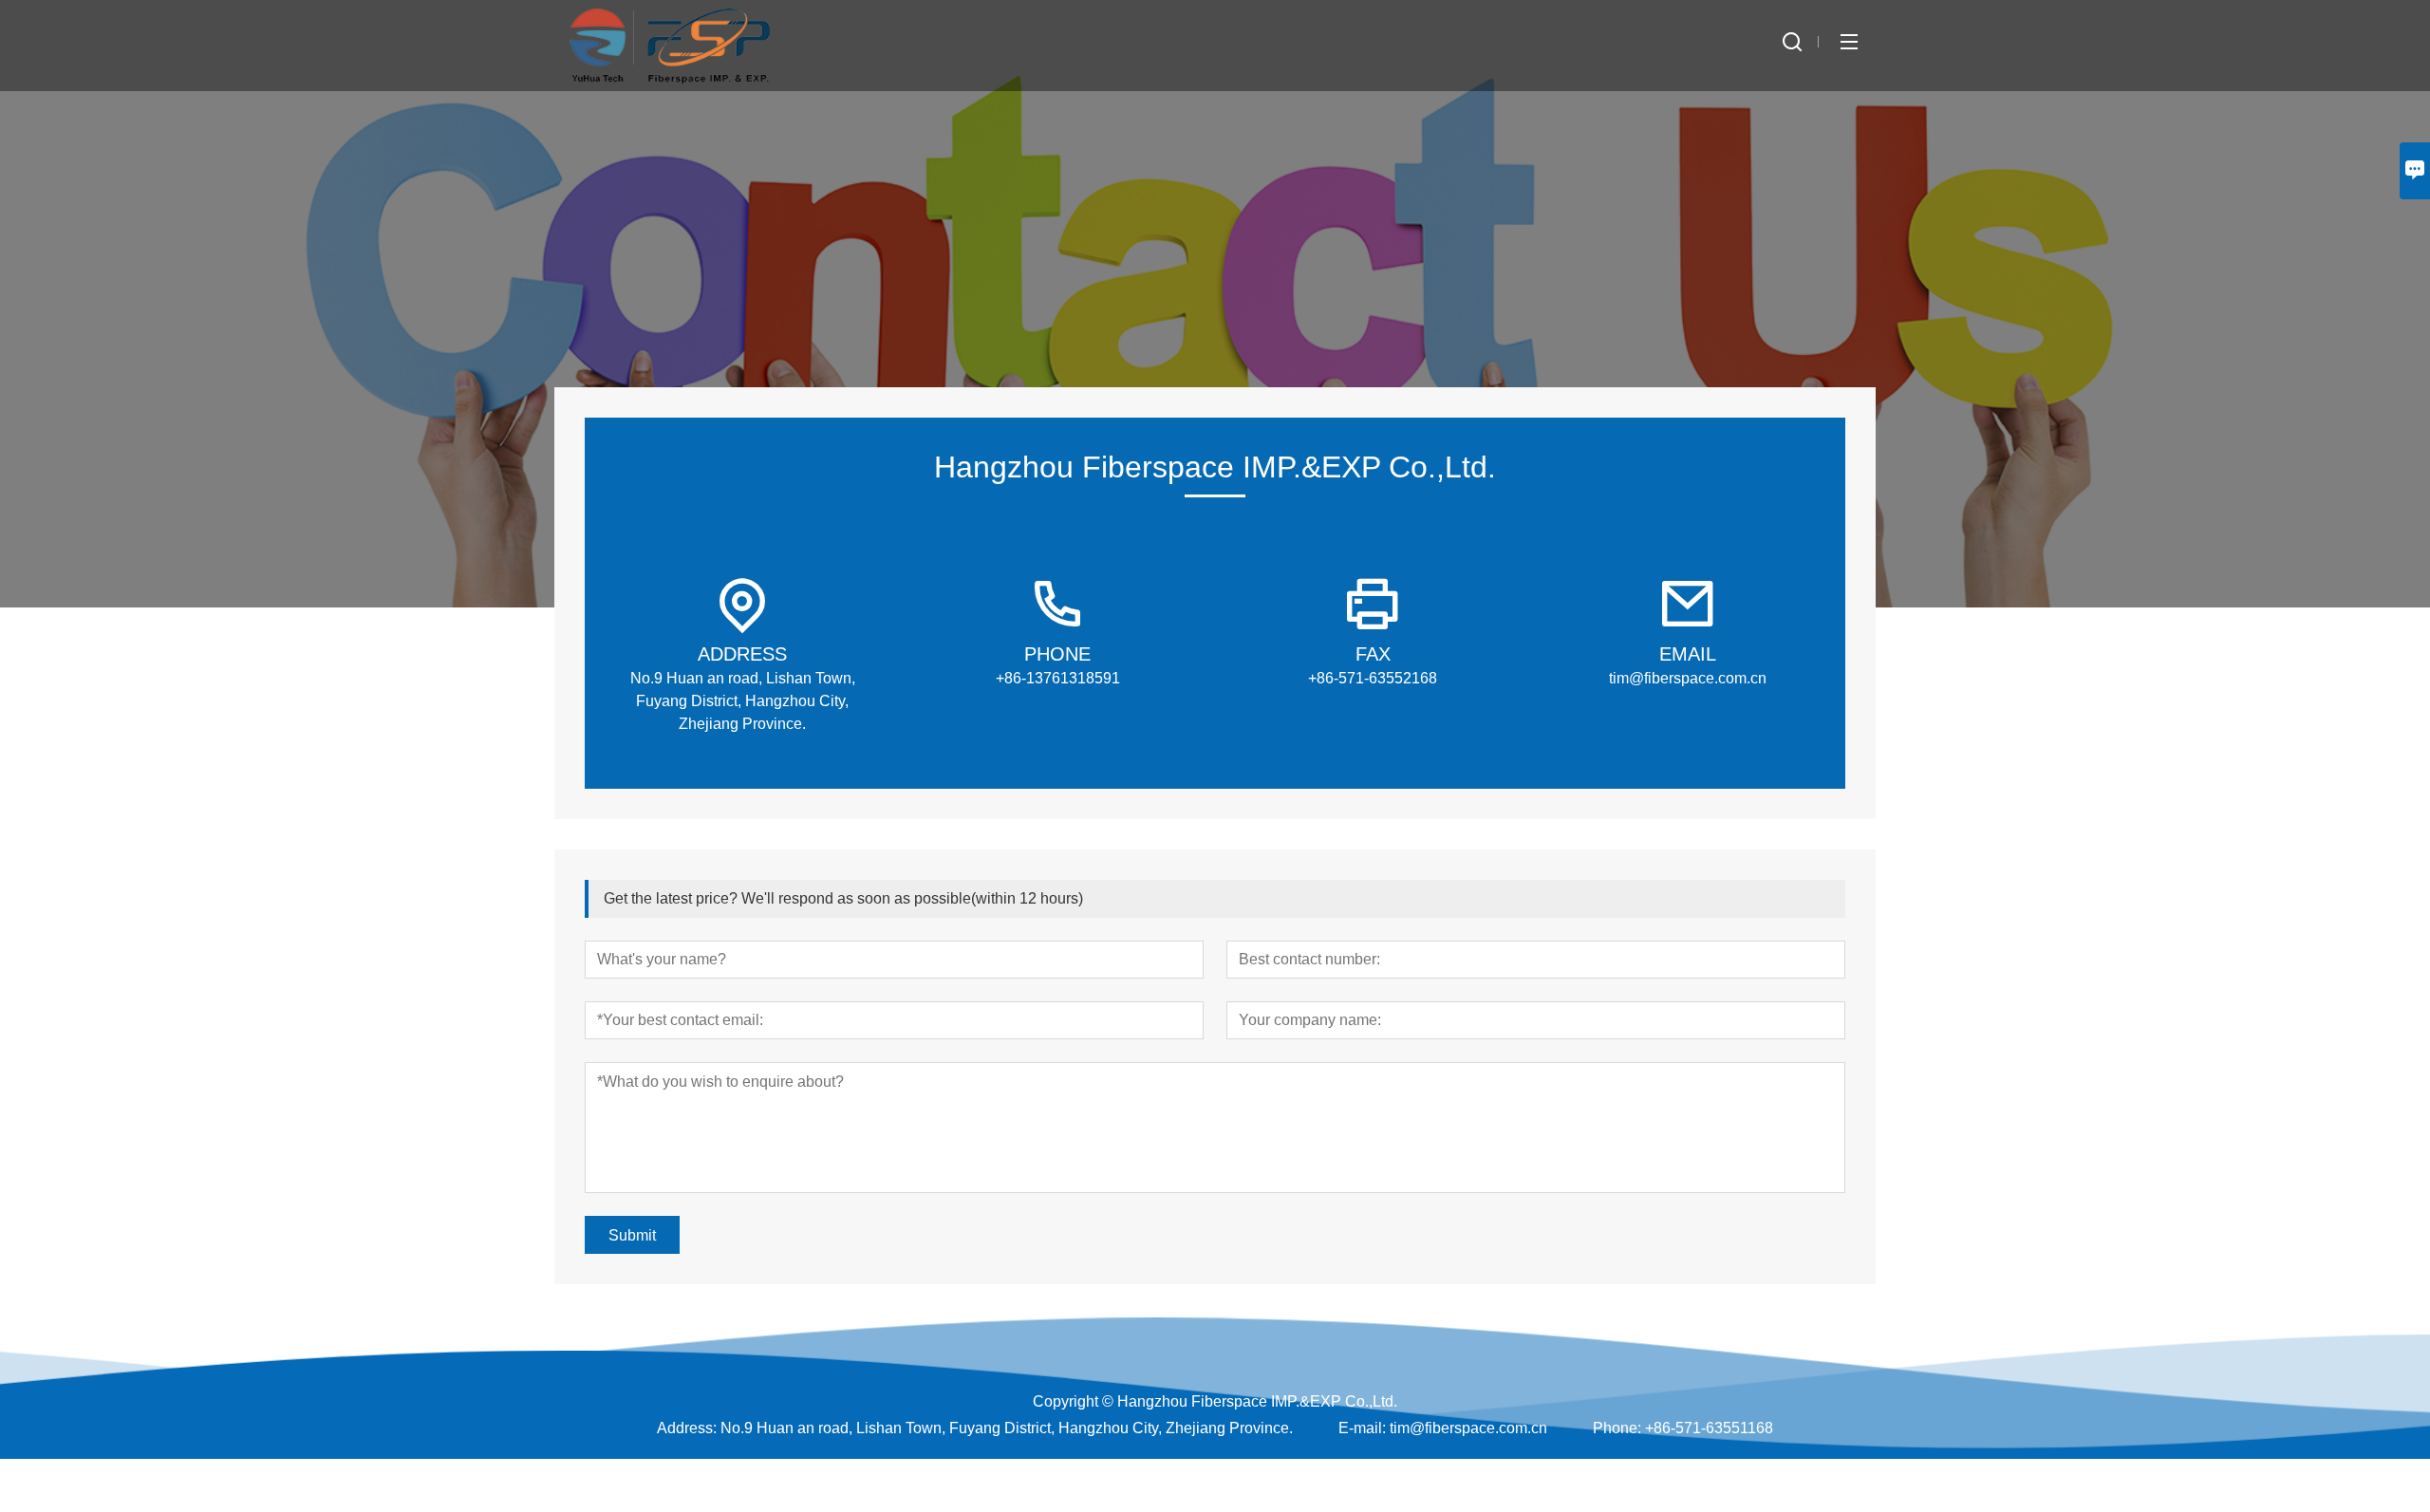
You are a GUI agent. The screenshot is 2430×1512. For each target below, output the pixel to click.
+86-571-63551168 (1709, 1428)
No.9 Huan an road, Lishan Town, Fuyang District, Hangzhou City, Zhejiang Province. (1007, 1428)
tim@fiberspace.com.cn (1468, 1428)
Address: (687, 1428)
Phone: (1617, 1428)
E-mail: (1362, 1428)
